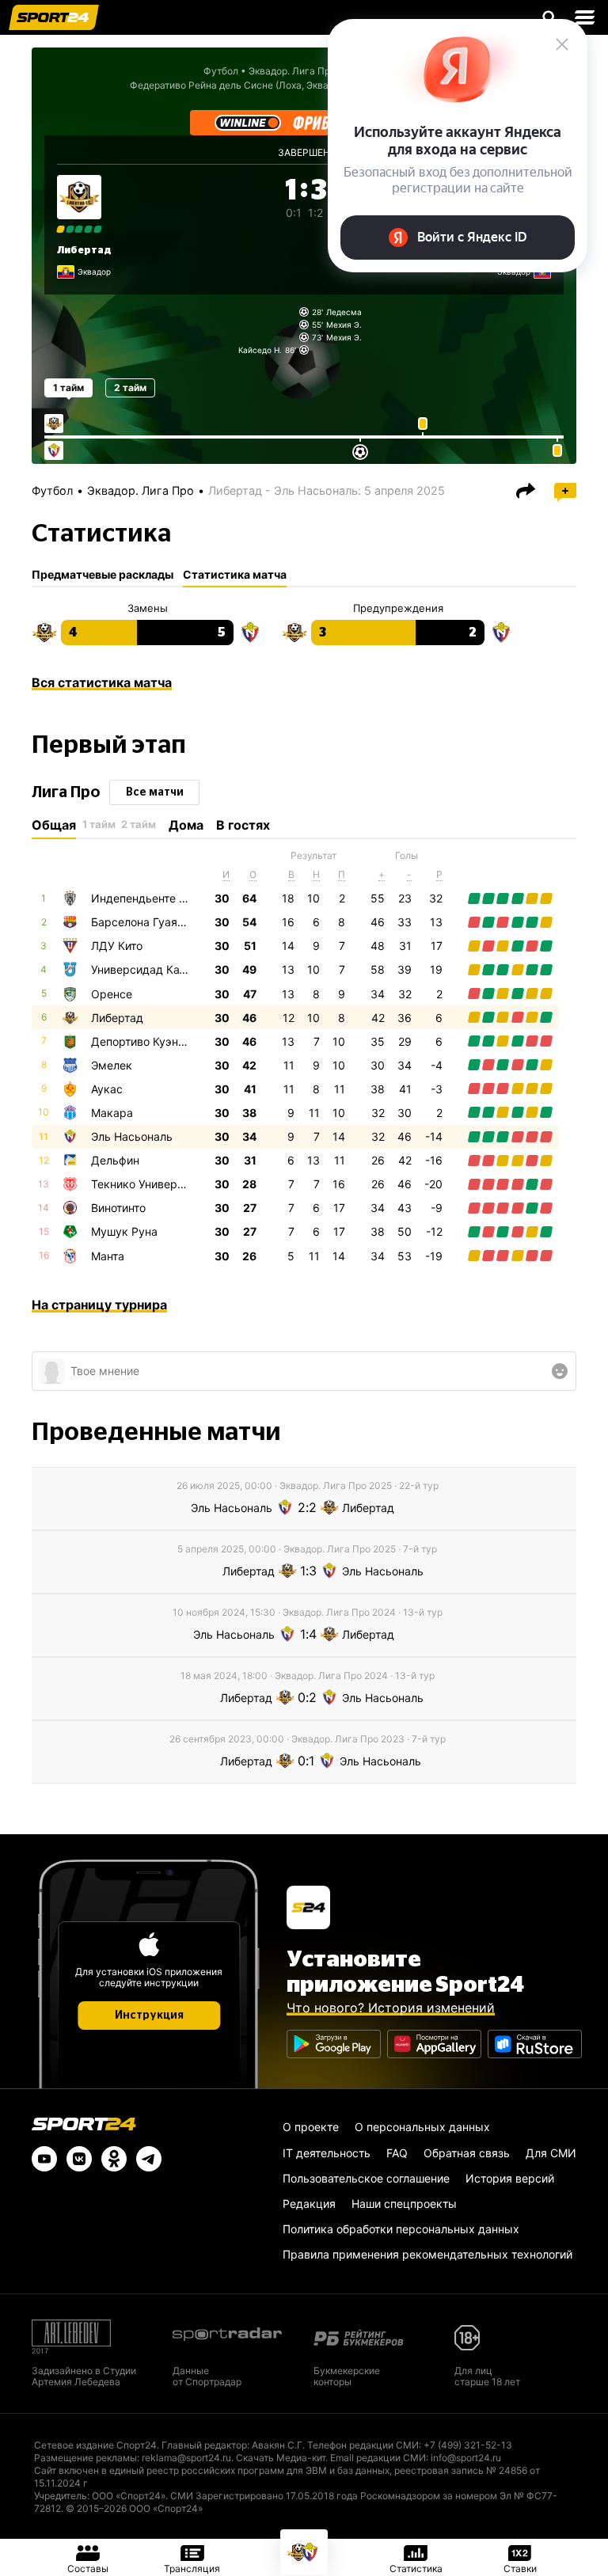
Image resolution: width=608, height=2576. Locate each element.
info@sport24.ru (466, 2458)
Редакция (309, 2204)
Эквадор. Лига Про (141, 490)
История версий (510, 2178)
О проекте (311, 2127)
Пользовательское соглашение (366, 2178)
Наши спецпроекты (404, 2204)
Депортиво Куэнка (141, 1041)
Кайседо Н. (260, 350)
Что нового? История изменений (391, 2008)
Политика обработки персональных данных (401, 2229)
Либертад (84, 250)
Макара (112, 1113)
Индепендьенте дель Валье (166, 898)
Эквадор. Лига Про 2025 (305, 71)
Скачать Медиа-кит (281, 2458)
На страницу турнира (99, 1305)
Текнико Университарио (156, 1184)
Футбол (221, 71)
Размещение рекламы (85, 2458)
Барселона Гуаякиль (147, 922)
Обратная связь (467, 2153)
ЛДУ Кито (117, 946)
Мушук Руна (124, 1231)
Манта (108, 1256)
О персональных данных (422, 2127)
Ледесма (344, 312)
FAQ (397, 2153)
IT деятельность (327, 2153)
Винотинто (118, 1208)
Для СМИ (551, 2153)
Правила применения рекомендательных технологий (427, 2254)
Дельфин (115, 1160)
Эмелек (112, 1065)
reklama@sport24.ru (186, 2458)
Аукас (107, 1089)
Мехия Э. (344, 325)
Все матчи (155, 792)
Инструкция (149, 2016)
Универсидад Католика (154, 969)
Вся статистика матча (102, 682)
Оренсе (112, 994)
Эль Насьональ (132, 1136)
